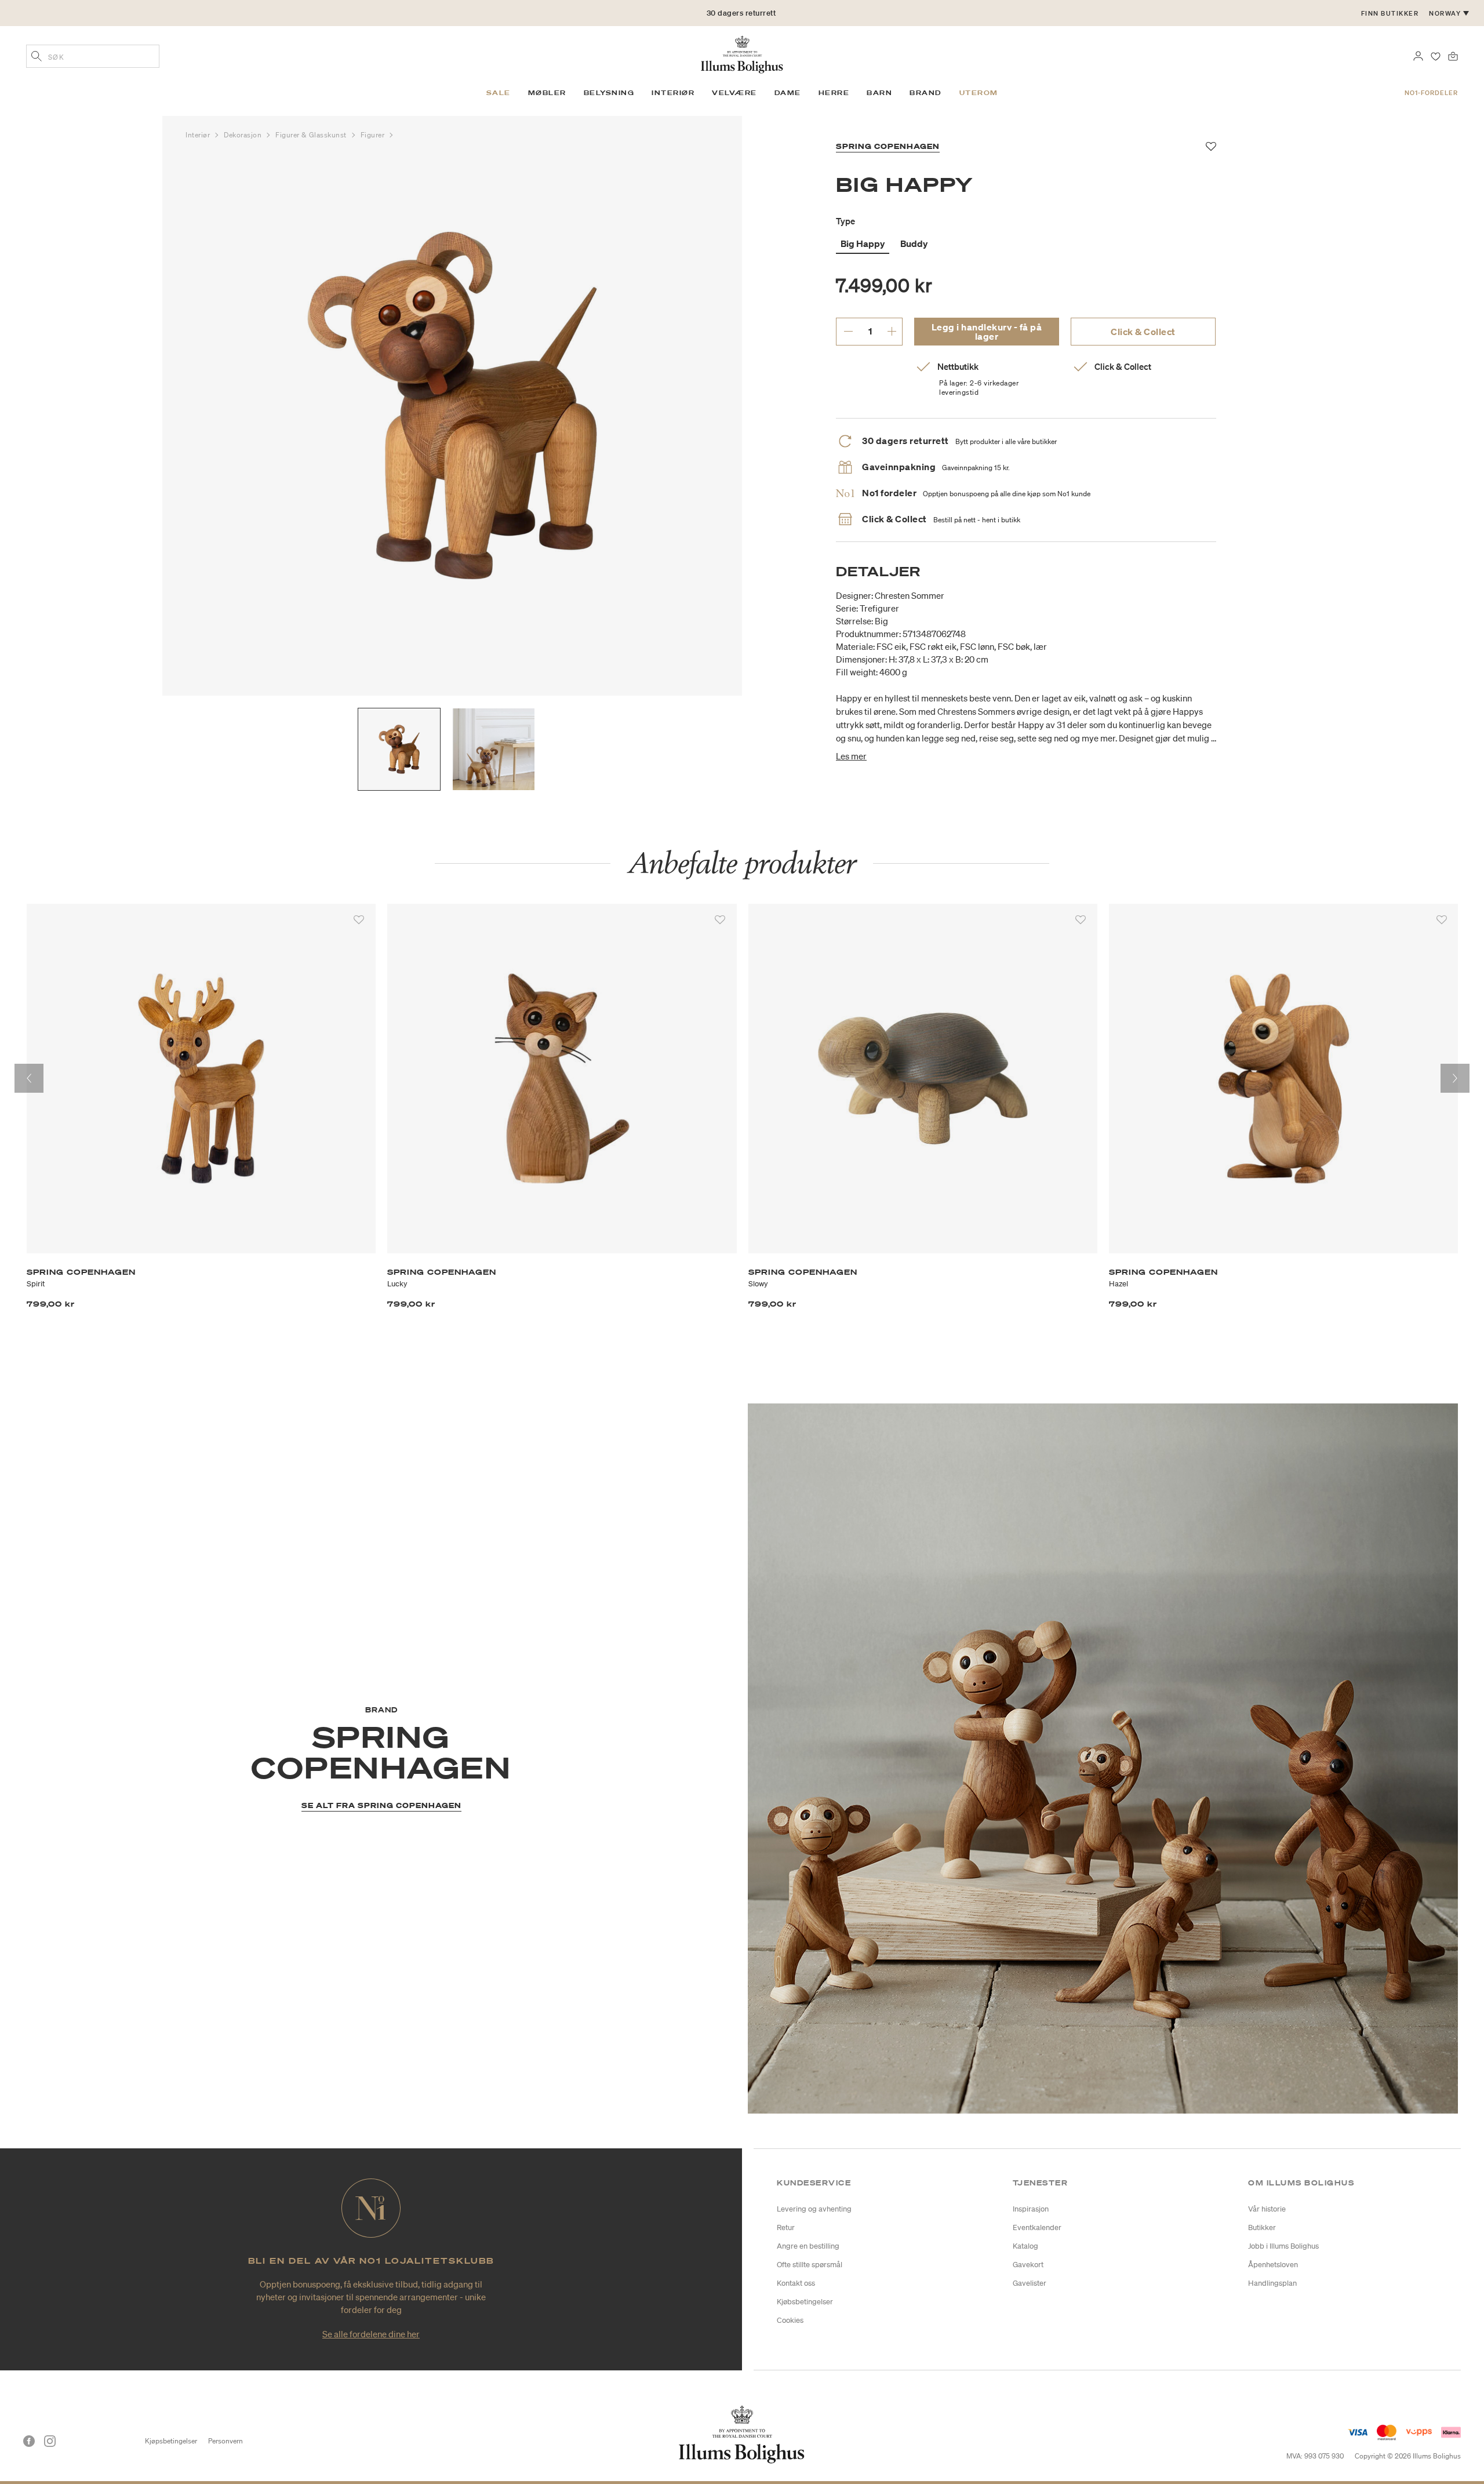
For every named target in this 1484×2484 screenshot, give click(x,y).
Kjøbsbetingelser (805, 2302)
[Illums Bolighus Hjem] (742, 53)
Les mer (851, 756)
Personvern (225, 2441)
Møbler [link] (547, 93)
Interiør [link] (673, 93)
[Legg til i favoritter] (359, 920)
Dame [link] (788, 93)
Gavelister (1030, 2283)
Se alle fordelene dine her (371, 2334)
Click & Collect (1143, 332)
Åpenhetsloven (1273, 2265)
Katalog (1025, 2246)
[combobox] (93, 56)
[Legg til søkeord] (37, 57)
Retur (786, 2227)
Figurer (374, 135)
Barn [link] (879, 93)
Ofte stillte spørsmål (810, 2265)
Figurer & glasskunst (312, 135)
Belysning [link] (609, 93)
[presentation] (29, 1078)
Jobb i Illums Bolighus (1283, 2246)
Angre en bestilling (808, 2246)
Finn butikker (1390, 13)
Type (845, 221)
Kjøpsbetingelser (171, 2441)
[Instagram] (50, 2441)
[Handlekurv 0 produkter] (1453, 55)
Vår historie (1267, 2209)
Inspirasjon (1031, 2209)
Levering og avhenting (814, 2209)
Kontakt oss (796, 2283)
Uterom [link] (979, 93)
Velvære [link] (734, 93)
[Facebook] (29, 2441)
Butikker (1262, 2227)
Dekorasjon (244, 135)
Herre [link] (834, 93)
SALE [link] (499, 93)
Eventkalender (1037, 2227)
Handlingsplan (1272, 2283)
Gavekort (1028, 2265)
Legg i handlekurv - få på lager (987, 332)
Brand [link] (926, 93)
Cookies (790, 2320)
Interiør (199, 135)
